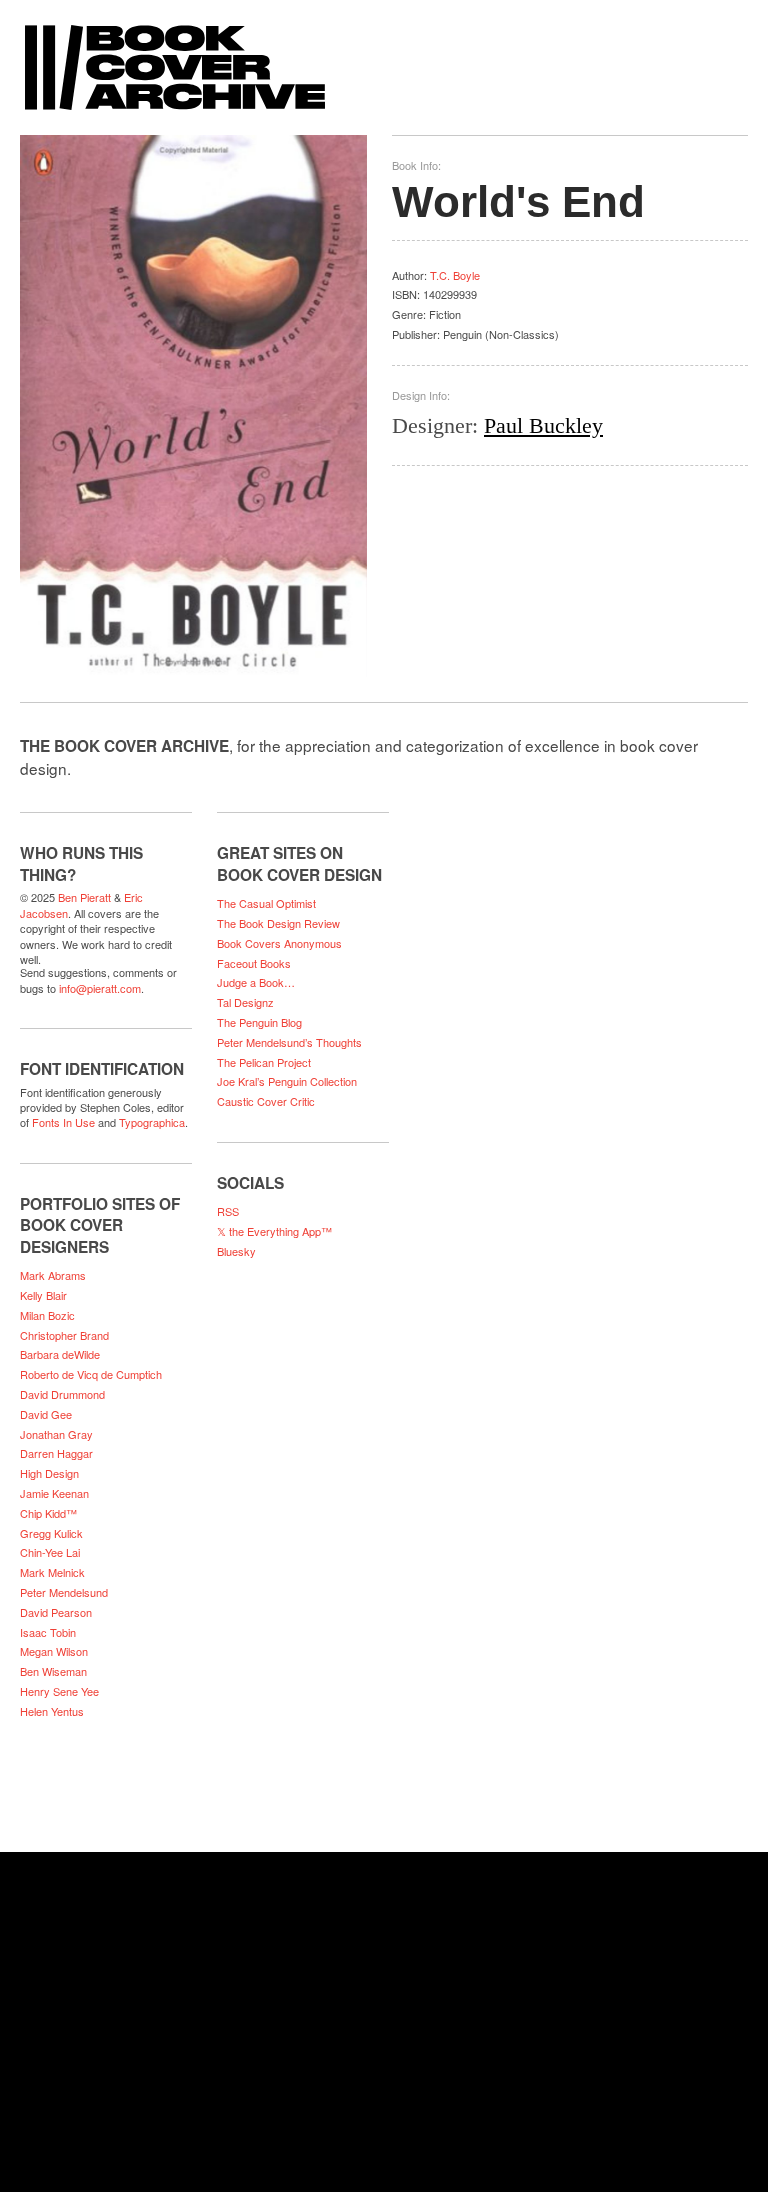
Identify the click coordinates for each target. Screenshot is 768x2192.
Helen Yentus (52, 1711)
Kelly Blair (43, 1295)
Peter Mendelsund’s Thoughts (289, 1042)
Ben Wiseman (53, 1671)
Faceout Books (254, 963)
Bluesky (236, 1251)
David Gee (46, 1414)
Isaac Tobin (48, 1632)
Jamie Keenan (54, 1493)
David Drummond (62, 1394)
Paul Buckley (543, 425)
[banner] (384, 57)
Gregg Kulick (51, 1533)
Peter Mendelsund (64, 1592)
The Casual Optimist (266, 903)
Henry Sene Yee (59, 1691)
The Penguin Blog (259, 1022)
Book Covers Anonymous (279, 943)
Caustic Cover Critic (266, 1101)
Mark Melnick (52, 1572)
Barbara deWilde (60, 1354)
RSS (228, 1211)
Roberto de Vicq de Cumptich (91, 1374)
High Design (49, 1473)
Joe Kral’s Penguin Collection (287, 1081)
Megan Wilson (54, 1651)
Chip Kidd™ (48, 1513)
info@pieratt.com (100, 988)
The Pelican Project (264, 1062)
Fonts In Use (63, 1122)
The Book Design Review (278, 923)
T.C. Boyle (455, 275)
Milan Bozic (47, 1315)
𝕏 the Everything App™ (274, 1231)
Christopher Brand (64, 1335)
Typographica (152, 1122)
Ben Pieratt (84, 897)
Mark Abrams (53, 1275)
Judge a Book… (256, 982)
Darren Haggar (56, 1453)
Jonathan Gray (56, 1434)
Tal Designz (245, 1002)
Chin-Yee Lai (50, 1552)
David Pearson (56, 1612)
